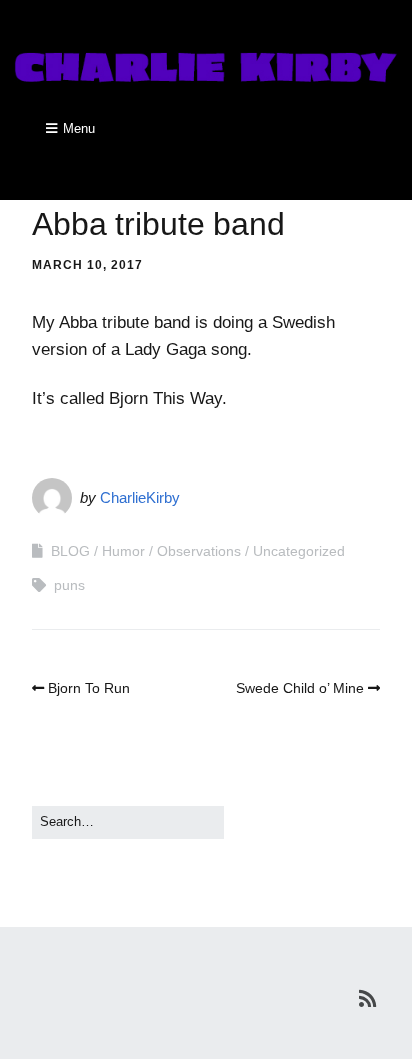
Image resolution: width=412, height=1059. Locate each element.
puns (69, 585)
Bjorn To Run (89, 688)
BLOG (70, 551)
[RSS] (367, 999)
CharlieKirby (140, 497)
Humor (123, 551)
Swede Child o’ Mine (300, 688)
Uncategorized (299, 551)
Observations (199, 551)
